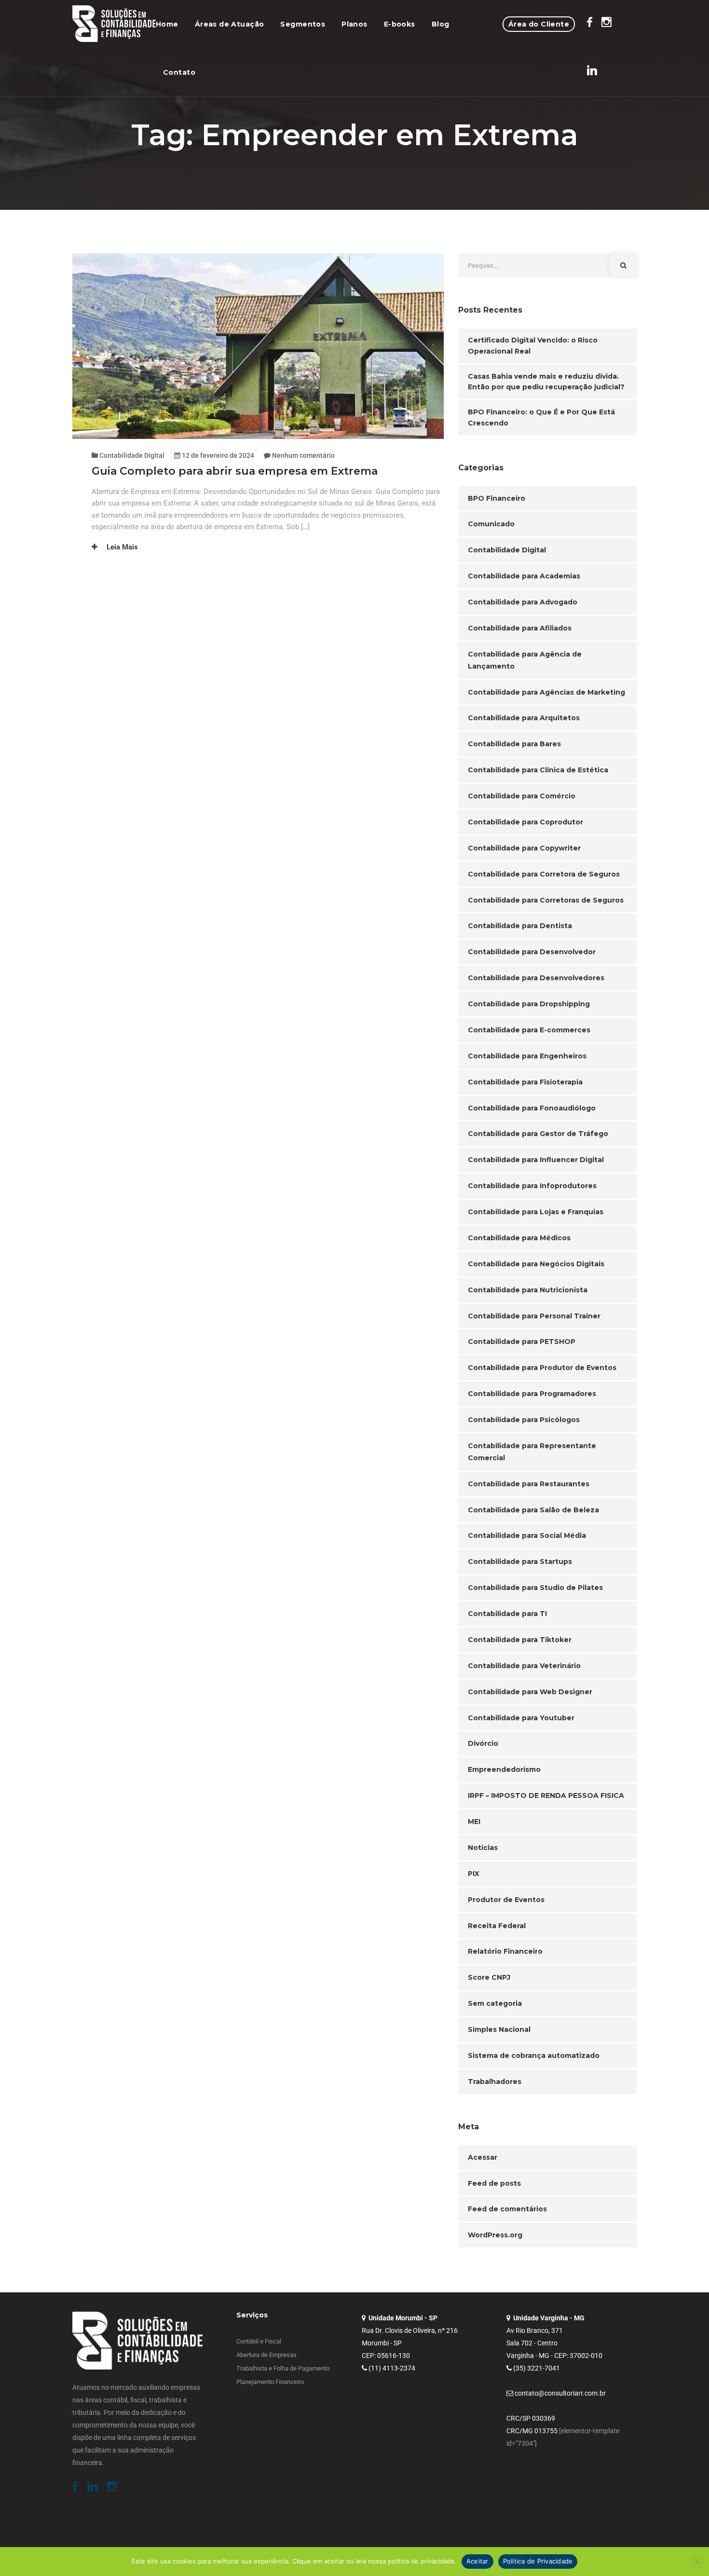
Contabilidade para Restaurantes (529, 1484)
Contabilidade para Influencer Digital (536, 1160)
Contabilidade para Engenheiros (527, 1056)
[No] (697, 2562)
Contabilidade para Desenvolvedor (532, 952)
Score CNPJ (489, 1977)
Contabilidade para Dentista (520, 926)
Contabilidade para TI (507, 1614)
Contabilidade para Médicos (519, 1238)
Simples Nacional (499, 2029)
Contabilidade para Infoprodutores (532, 1186)
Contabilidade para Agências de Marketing (546, 692)
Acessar (483, 2157)
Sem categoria (495, 2003)
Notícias (483, 1848)
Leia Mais (121, 547)
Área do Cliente (539, 24)
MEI (474, 1822)
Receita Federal (497, 1926)
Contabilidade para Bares (514, 744)
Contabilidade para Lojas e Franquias (536, 1212)
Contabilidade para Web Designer (530, 1692)
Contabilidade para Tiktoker (520, 1640)
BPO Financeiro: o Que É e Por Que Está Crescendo (541, 418)
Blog (441, 24)
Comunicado (491, 524)
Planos (354, 24)
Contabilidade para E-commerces (529, 1030)
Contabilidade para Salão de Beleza (533, 1510)
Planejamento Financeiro (270, 2382)
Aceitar (477, 2561)
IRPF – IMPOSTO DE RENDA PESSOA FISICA (546, 1795)
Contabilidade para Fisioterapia (525, 1082)
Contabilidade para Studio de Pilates (535, 1588)
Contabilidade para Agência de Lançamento (525, 660)
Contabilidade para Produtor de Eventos (542, 1368)
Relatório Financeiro (505, 1951)
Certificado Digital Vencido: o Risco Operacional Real (533, 346)
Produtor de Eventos (506, 1900)
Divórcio (483, 1743)
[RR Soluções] (114, 24)
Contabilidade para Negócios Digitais (536, 1264)
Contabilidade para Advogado (523, 602)
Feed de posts (494, 2183)
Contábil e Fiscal (259, 2341)
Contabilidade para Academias (524, 576)
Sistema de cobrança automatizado (534, 2055)
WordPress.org (495, 2235)
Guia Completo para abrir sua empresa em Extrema (236, 471)
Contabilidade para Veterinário (524, 1666)
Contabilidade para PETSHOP (522, 1342)
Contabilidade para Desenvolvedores (536, 978)
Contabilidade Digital (132, 455)
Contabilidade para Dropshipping (529, 1004)
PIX (474, 1874)
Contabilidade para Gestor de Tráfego (538, 1134)
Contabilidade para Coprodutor (525, 822)
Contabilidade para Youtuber (521, 1718)
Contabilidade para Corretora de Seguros (544, 874)
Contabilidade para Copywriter (524, 848)
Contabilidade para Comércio (522, 796)
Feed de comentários (507, 2209)
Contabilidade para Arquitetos (524, 718)
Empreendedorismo (504, 1769)
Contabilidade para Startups (520, 1562)
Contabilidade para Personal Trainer (534, 1316)
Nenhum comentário (303, 455)
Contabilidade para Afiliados (520, 628)
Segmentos (303, 24)
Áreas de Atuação (230, 24)
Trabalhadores (495, 2082)
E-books (400, 24)
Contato (179, 72)
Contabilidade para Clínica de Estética (538, 770)
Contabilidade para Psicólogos (524, 1420)
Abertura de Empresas (266, 2355)
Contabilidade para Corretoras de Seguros (546, 900)
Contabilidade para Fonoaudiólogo (532, 1108)
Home (167, 24)
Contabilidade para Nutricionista (528, 1290)
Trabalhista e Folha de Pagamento (283, 2368)
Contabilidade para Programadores (532, 1394)
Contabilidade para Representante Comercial (532, 1452)
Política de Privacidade (538, 2561)
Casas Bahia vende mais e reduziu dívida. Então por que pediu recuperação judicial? (546, 382)
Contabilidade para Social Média (527, 1535)
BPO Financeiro (497, 498)
